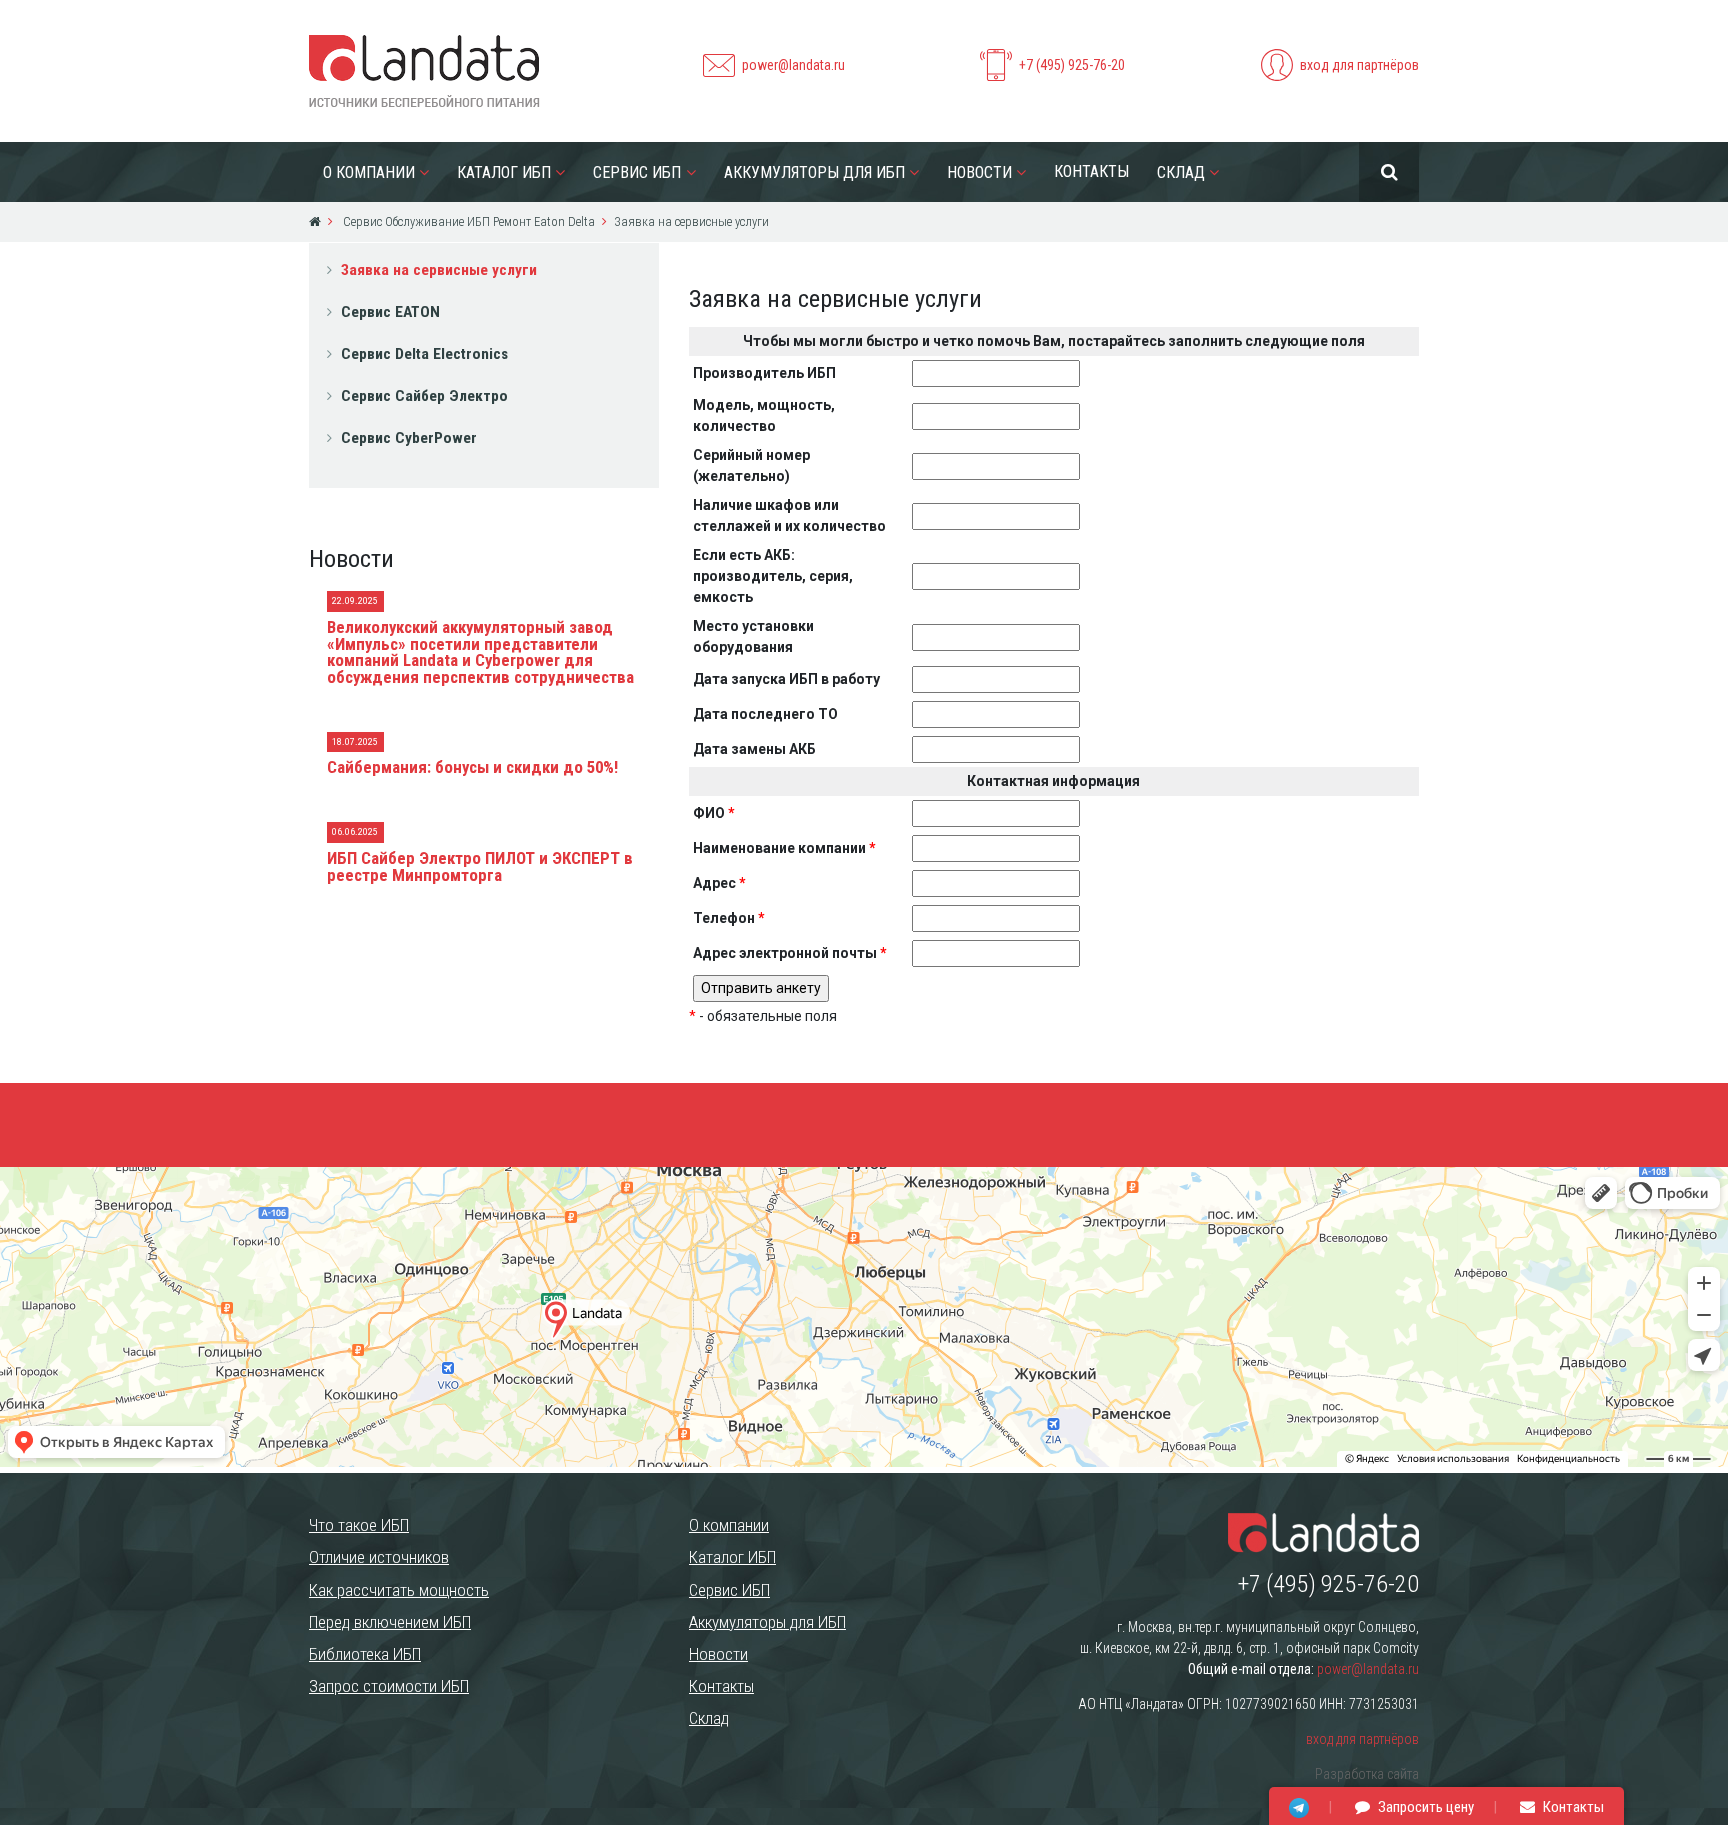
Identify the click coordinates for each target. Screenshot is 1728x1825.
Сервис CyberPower (409, 438)
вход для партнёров (1359, 65)
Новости (979, 172)
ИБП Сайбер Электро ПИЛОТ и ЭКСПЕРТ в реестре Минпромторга (480, 866)
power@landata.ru (793, 65)
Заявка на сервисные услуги (439, 270)
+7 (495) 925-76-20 (1072, 65)
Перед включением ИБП (390, 1622)
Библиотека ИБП (365, 1654)
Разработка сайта (1367, 1774)
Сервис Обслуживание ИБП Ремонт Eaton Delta (467, 221)
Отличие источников (379, 1557)
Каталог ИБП (504, 172)
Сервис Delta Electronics (424, 354)
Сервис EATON (390, 312)
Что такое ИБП (359, 1525)
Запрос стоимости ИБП (389, 1686)
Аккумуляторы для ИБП (814, 172)
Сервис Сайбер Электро (424, 396)
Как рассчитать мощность (399, 1590)
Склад (1181, 172)
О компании (369, 172)
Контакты (1091, 171)
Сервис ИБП (637, 172)
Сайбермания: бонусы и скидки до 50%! (472, 767)
